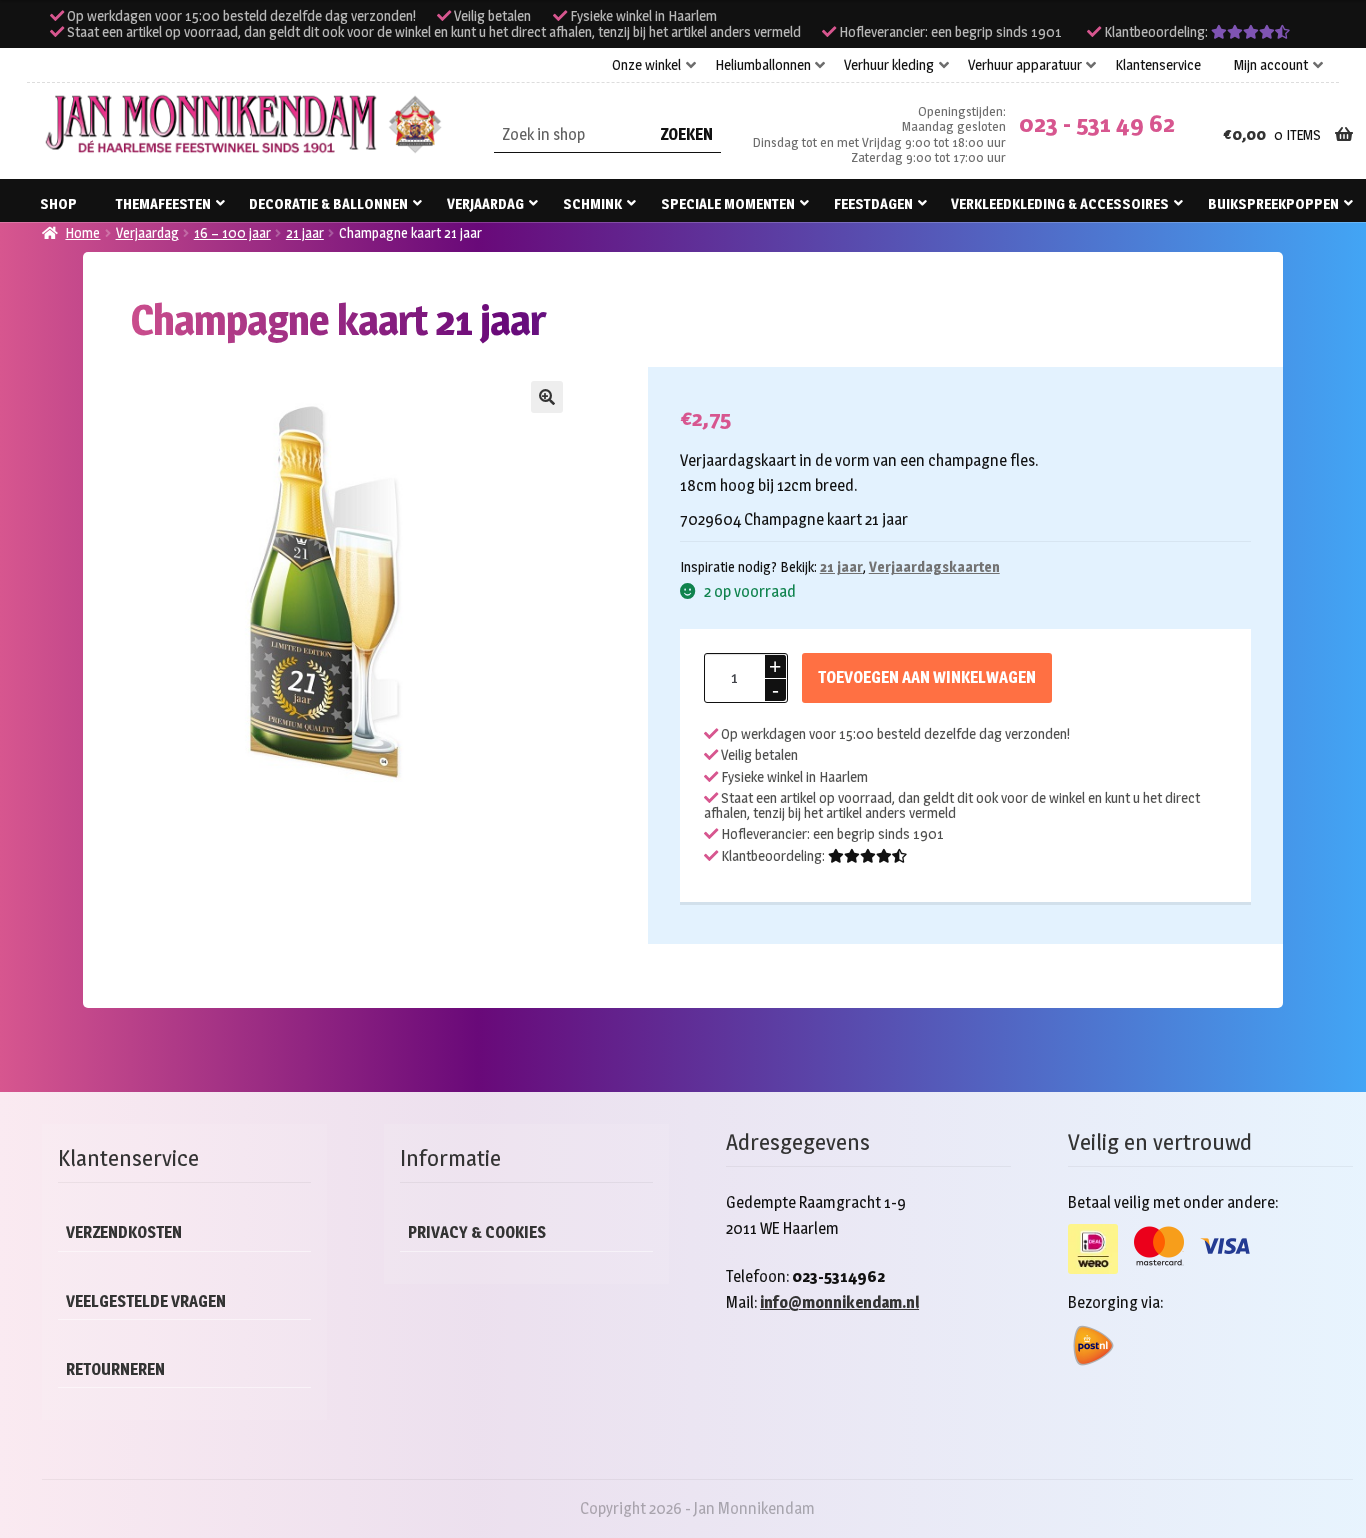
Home (82, 232)
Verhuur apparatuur (1025, 65)
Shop (58, 203)
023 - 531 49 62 (1097, 123)
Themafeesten (163, 203)
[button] (547, 397)
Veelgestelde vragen (146, 1301)
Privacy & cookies (477, 1232)
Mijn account (1271, 65)
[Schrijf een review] (1250, 32)
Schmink (592, 203)
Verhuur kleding (889, 65)
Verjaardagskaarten (934, 566)
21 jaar (305, 232)
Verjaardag (485, 203)
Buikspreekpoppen (1273, 203)
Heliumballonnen (763, 65)
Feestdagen (873, 203)
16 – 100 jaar (232, 232)
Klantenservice (1158, 65)
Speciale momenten (728, 203)
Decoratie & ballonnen (328, 203)
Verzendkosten (124, 1232)
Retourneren (115, 1369)
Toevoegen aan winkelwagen (927, 677)
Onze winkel (646, 65)
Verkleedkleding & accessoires (1060, 203)
